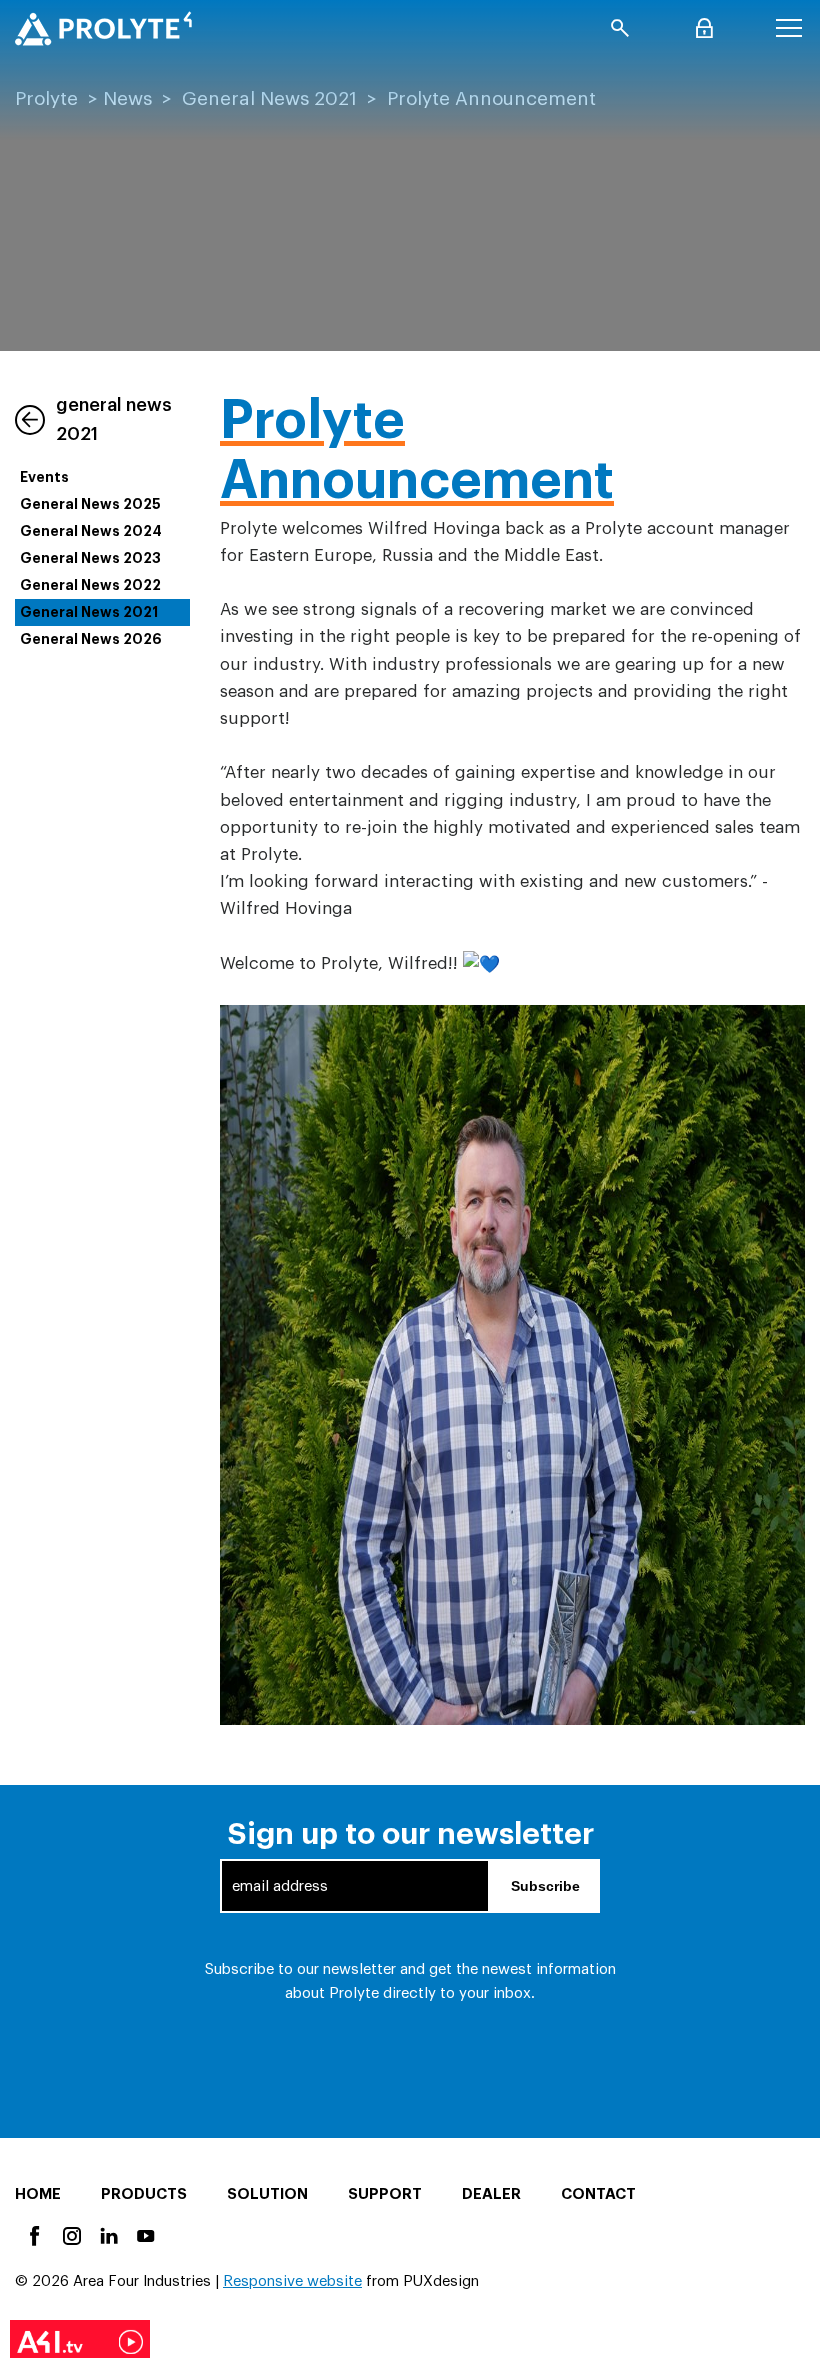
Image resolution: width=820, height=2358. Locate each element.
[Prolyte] (103, 28)
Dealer (491, 2194)
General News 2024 (91, 531)
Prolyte (46, 98)
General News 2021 (269, 98)
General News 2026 (91, 639)
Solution (267, 2194)
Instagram (70, 2234)
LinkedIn (107, 2234)
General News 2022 (90, 585)
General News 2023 (90, 558)
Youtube (144, 2234)
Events (44, 477)
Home (38, 2194)
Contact (598, 2194)
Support (385, 2194)
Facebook (33, 2234)
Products (144, 2194)
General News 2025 (90, 504)
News (127, 98)
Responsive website (292, 2281)
